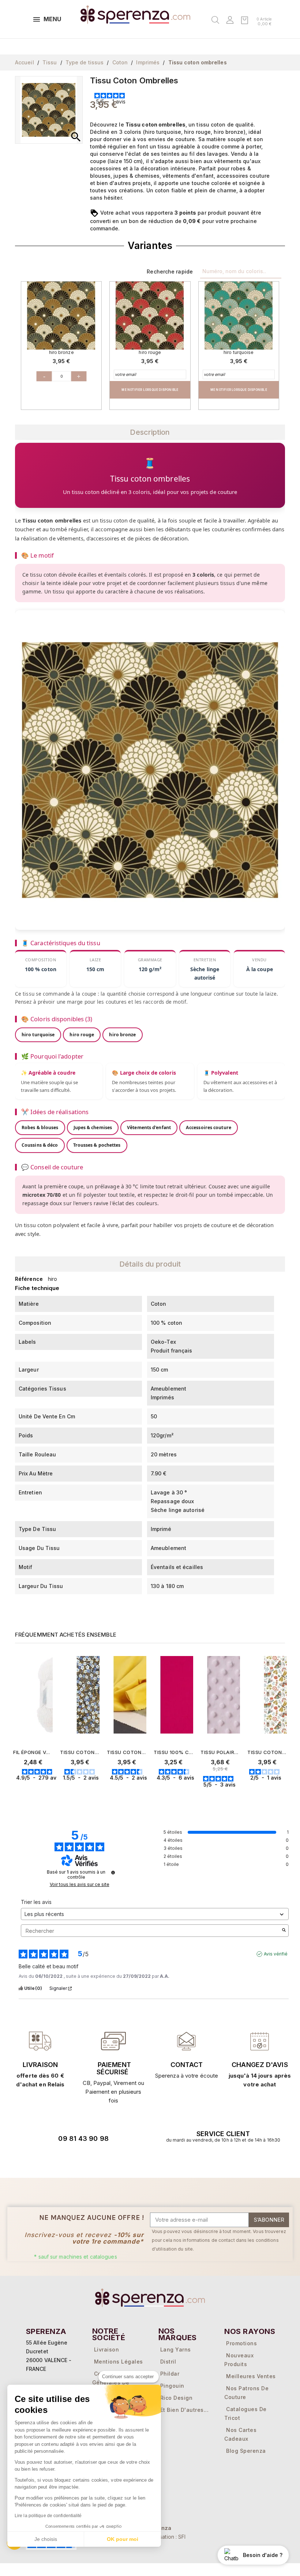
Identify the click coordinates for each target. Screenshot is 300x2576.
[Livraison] (113, 2041)
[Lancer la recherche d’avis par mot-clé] (284, 1931)
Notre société (109, 2334)
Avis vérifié (276, 1954)
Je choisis (46, 2539)
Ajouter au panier (48, 1791)
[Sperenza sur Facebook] (67, 2159)
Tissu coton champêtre (267, 1752)
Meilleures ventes (251, 2376)
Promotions (241, 2343)
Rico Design (177, 2398)
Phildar (170, 2374)
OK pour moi (123, 2539)
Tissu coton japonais (80, 1752)
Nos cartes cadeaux (240, 2434)
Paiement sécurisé (114, 2068)
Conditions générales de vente (111, 2382)
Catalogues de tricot (245, 2413)
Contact (187, 2065)
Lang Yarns (176, 2349)
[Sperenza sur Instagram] (87, 2159)
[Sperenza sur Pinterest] (108, 2159)
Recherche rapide (170, 271)
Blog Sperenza (246, 2451)
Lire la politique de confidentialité (48, 2516)
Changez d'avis (260, 2065)
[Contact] (40, 2041)
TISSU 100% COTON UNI (173, 1752)
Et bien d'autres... (185, 2410)
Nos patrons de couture (246, 2393)
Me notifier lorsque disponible (150, 390)
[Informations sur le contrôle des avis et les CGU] (113, 1872)
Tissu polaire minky (220, 1752)
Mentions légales (119, 2362)
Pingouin (172, 2386)
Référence (29, 1279)
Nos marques (178, 2334)
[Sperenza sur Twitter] (46, 2159)
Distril (168, 2362)
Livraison (40, 2065)
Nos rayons (250, 2331)
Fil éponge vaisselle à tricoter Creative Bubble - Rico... (33, 1752)
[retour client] (260, 2041)
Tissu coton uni (127, 1752)
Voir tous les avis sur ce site (80, 1885)
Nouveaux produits (239, 2360)
